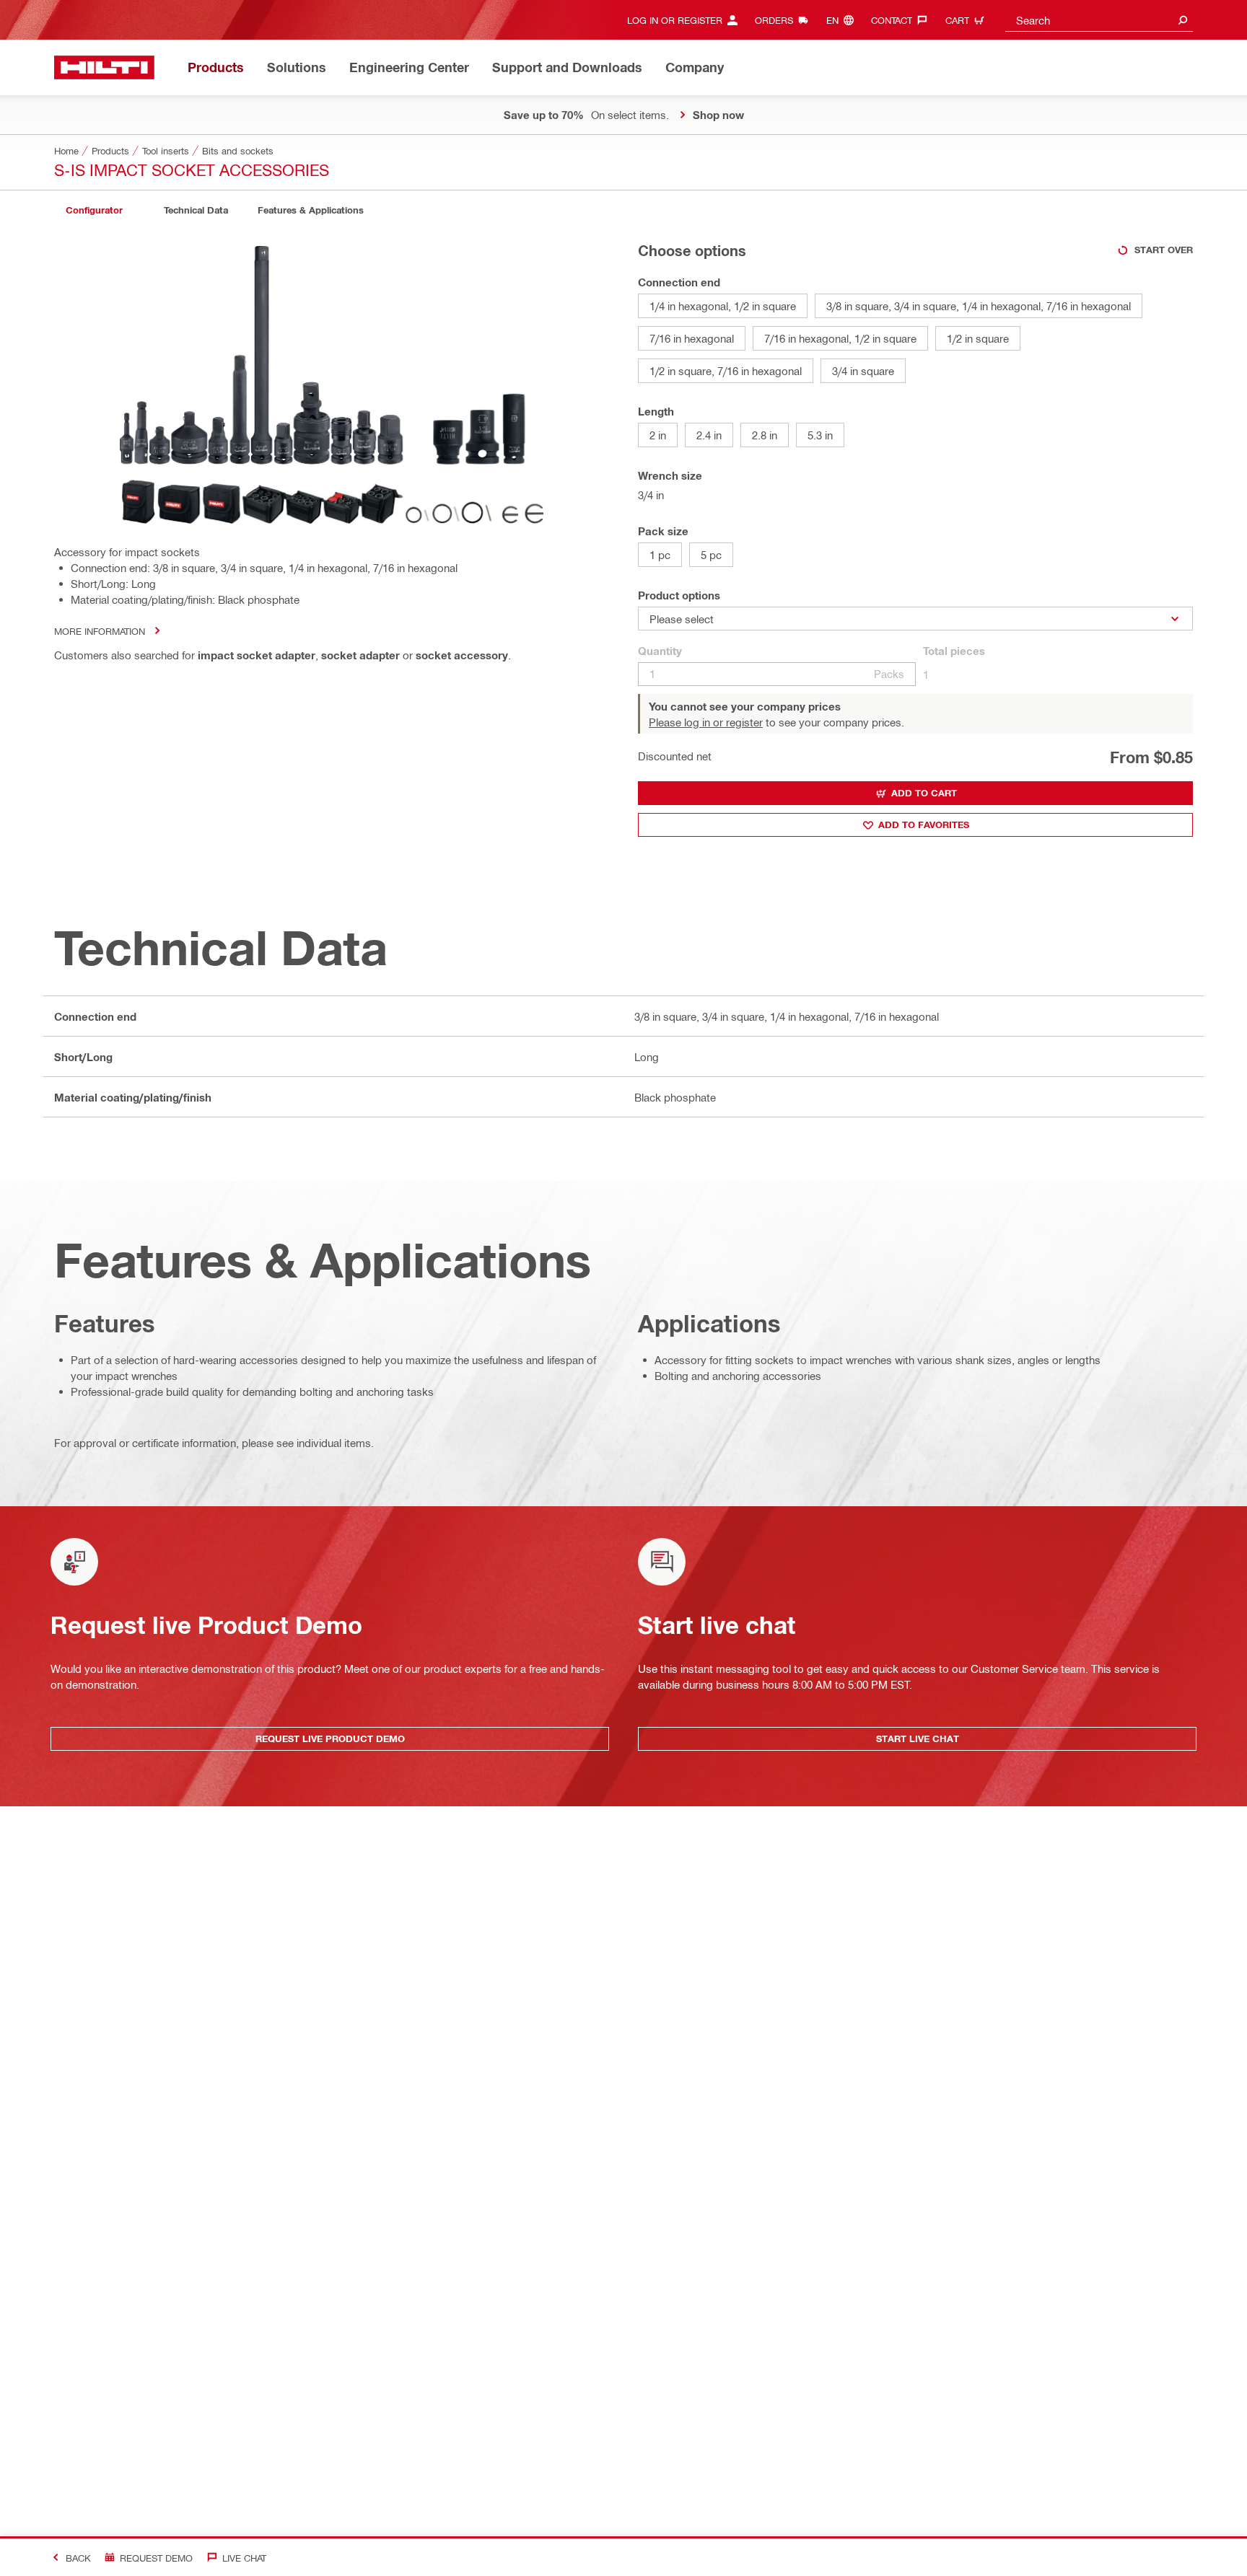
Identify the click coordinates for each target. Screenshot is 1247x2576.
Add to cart (924, 793)
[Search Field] (1183, 20)
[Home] (104, 67)
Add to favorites (924, 825)
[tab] (94, 210)
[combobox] (1099, 20)
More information (100, 631)
